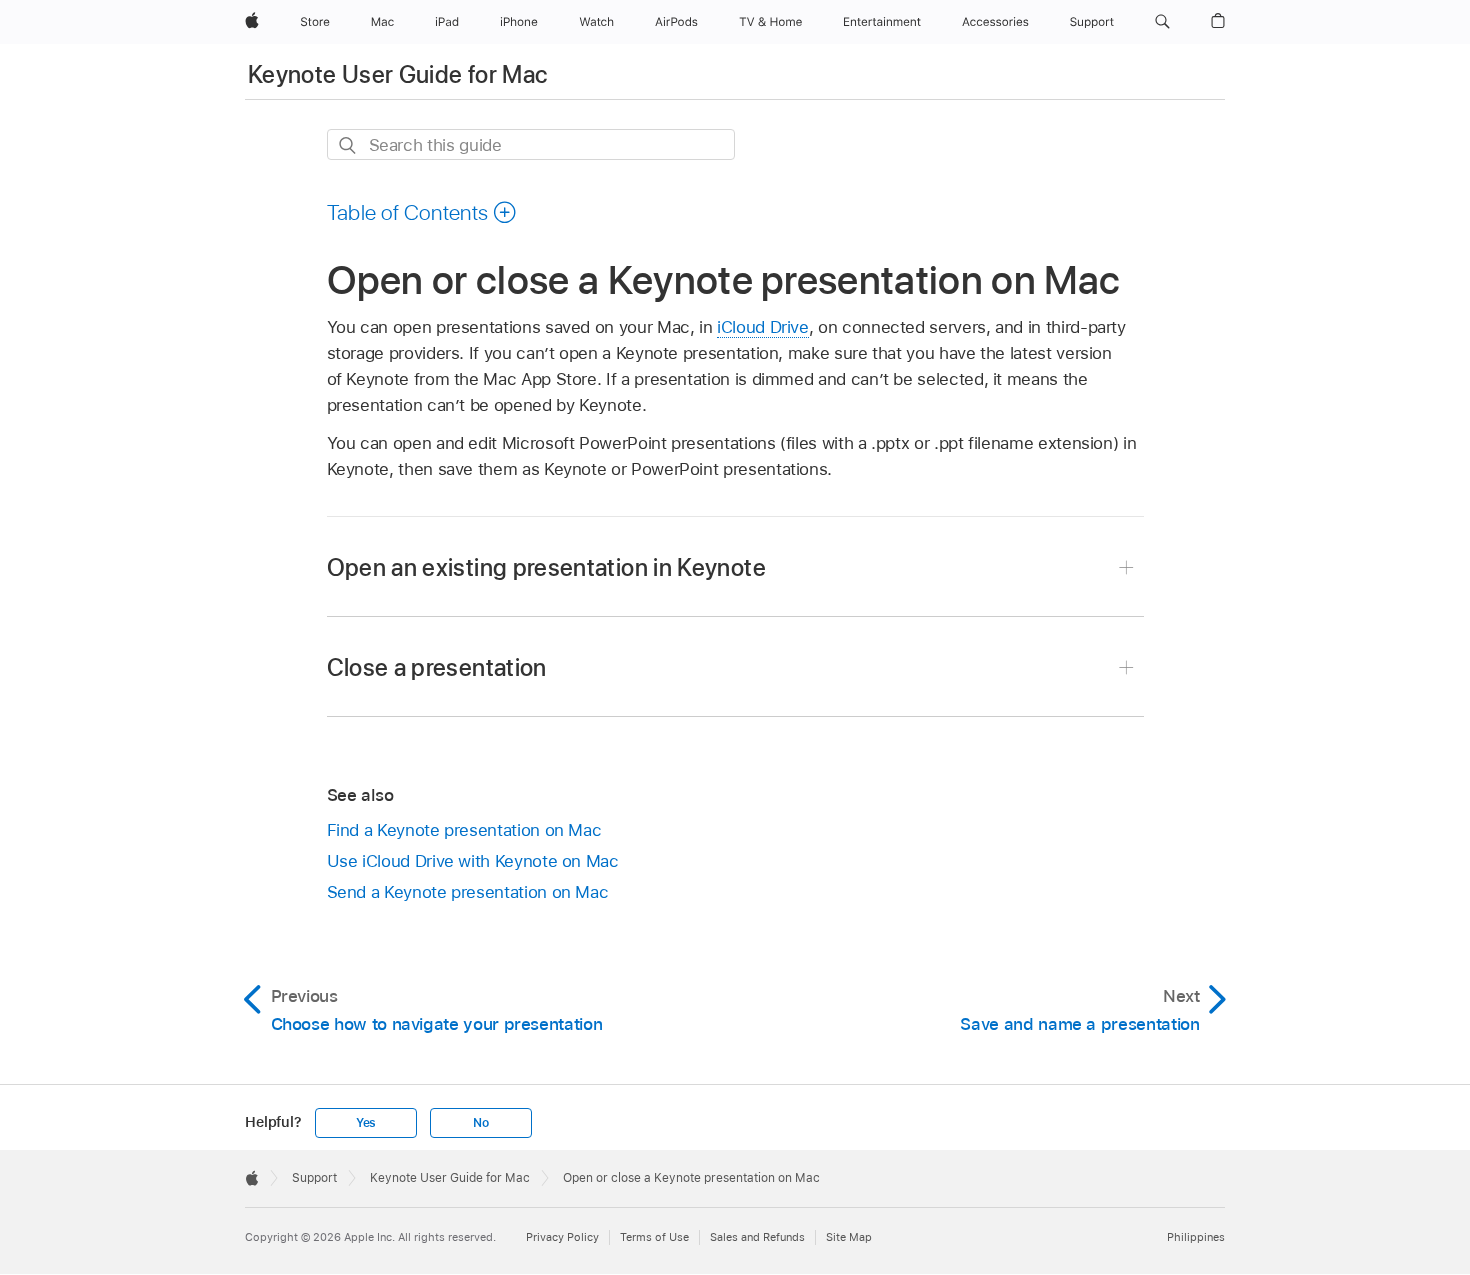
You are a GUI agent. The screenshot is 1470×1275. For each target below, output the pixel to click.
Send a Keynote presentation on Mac (468, 892)
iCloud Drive (763, 327)
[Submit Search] (348, 145)
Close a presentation (437, 667)
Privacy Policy (562, 1237)
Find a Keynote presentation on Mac (464, 830)
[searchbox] (531, 144)
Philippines (1196, 1237)
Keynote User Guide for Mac (397, 74)
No (481, 1123)
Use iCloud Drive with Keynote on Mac (473, 861)
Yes (366, 1123)
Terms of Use (654, 1237)
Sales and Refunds (757, 1237)
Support (314, 1178)
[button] (1162, 22)
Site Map (849, 1237)
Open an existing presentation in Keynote (546, 567)
